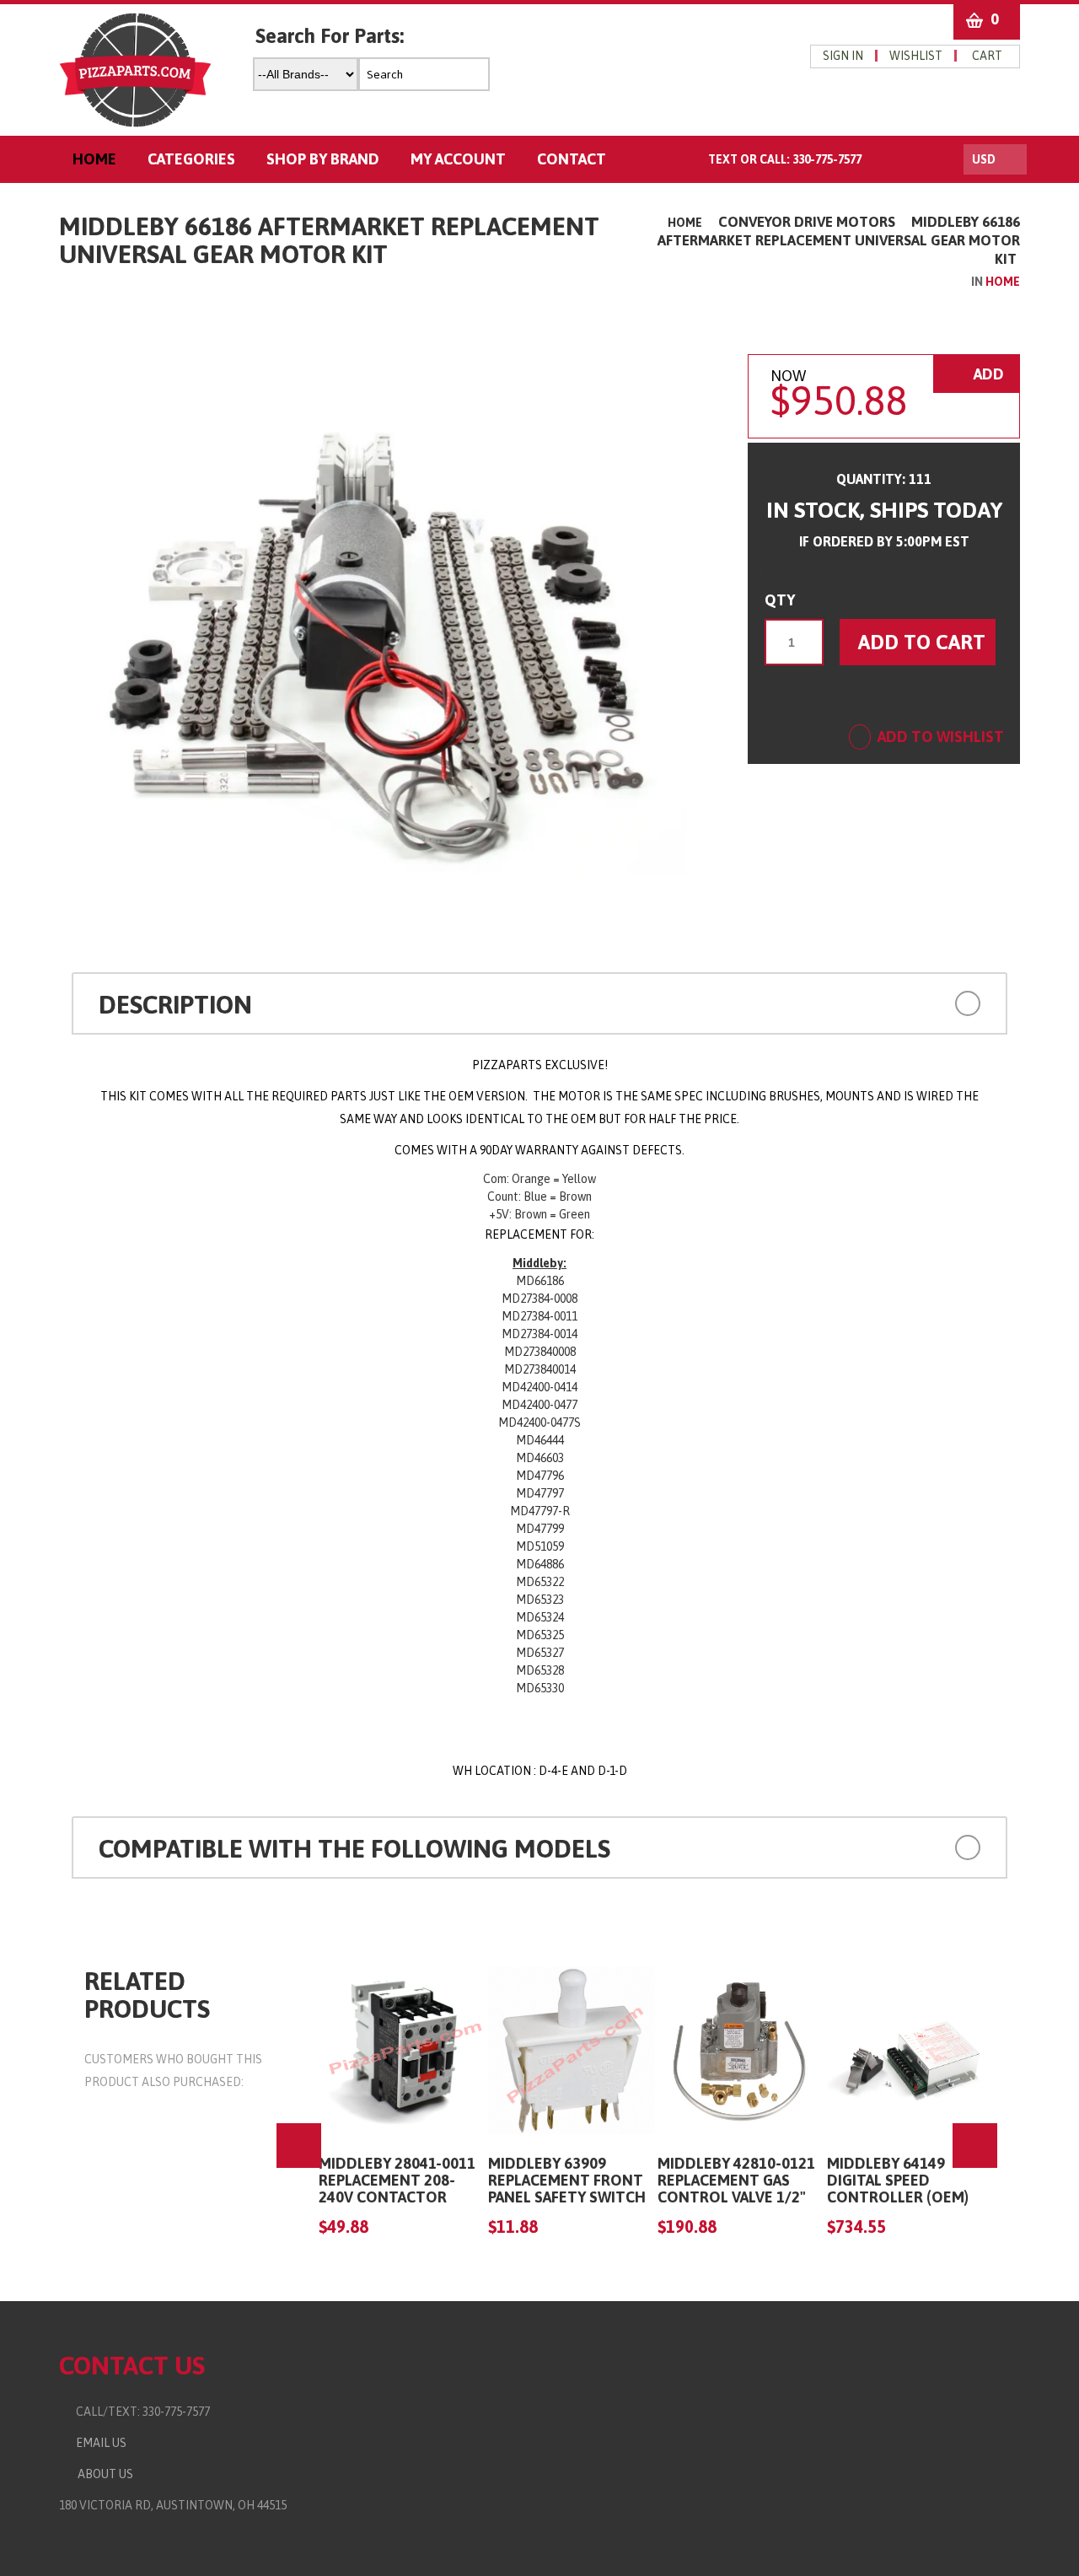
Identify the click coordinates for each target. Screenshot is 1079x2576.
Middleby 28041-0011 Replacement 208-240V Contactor (397, 2180)
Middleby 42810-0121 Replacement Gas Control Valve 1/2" (736, 2180)
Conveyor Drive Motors (807, 222)
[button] (892, 1002)
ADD (987, 374)
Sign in (843, 56)
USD (984, 159)
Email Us (97, 2443)
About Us (103, 2474)
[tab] (539, 1003)
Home (685, 223)
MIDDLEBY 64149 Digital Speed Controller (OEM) (898, 2180)
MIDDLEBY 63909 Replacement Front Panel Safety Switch (567, 2180)
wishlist (916, 56)
